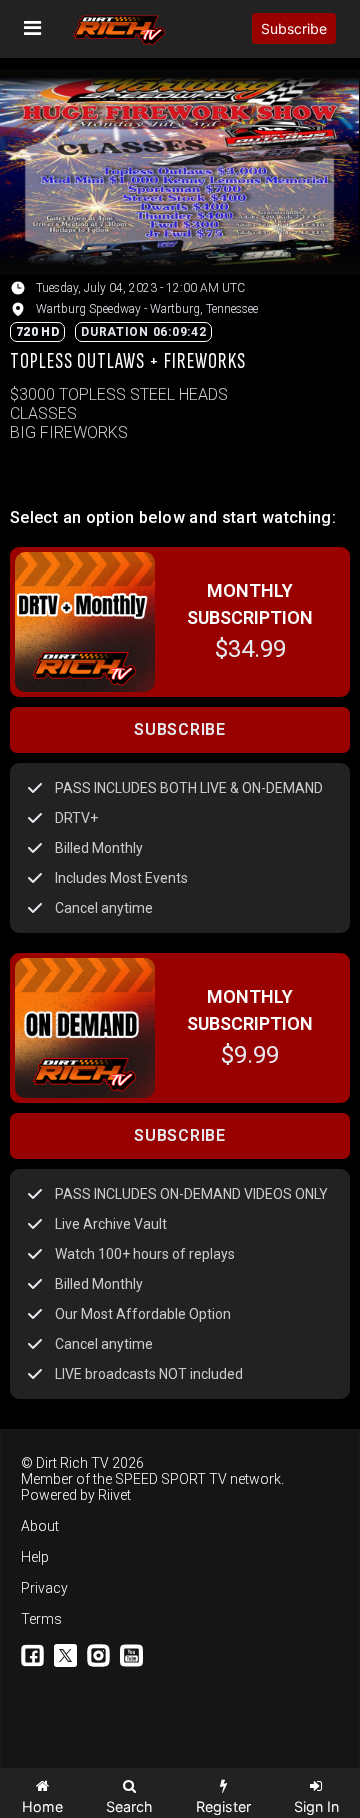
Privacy (44, 1588)
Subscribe (294, 28)
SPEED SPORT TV (171, 1479)
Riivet (114, 1495)
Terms (41, 1619)
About (40, 1526)
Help (35, 1557)
